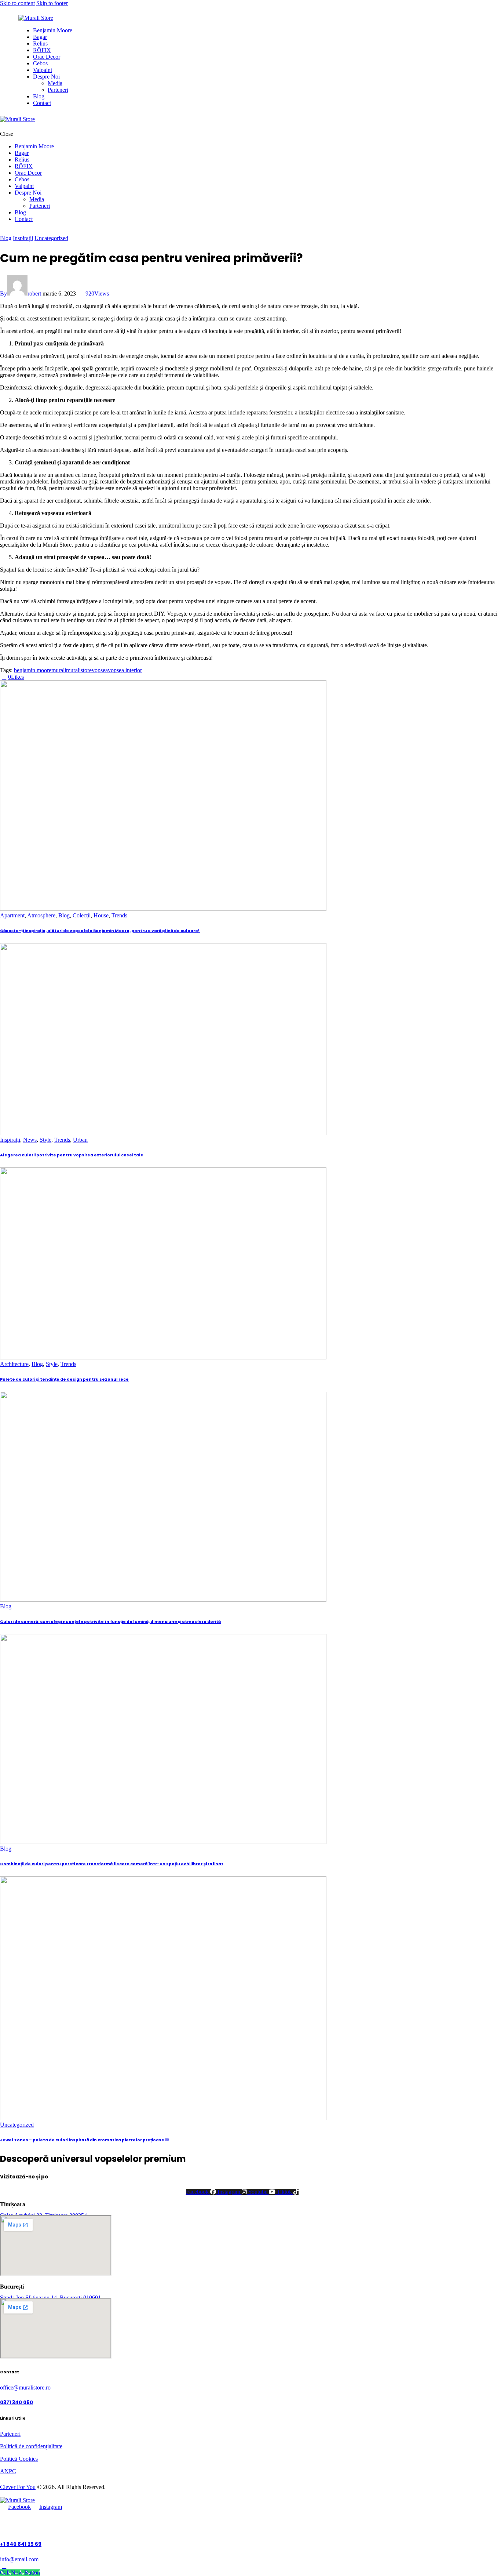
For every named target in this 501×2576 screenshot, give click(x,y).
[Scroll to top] (4, 2566)
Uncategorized (51, 238)
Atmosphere (41, 915)
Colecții (82, 915)
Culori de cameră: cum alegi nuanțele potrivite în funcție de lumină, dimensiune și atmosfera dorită (110, 1622)
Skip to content (17, 3)
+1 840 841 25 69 (21, 2544)
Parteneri (10, 2434)
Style (45, 1140)
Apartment (12, 915)
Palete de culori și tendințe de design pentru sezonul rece (64, 1379)
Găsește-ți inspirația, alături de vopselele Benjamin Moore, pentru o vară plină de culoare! (100, 931)
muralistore (79, 670)
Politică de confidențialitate (31, 2446)
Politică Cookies (19, 2459)
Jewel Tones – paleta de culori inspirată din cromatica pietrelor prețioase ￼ (85, 2140)
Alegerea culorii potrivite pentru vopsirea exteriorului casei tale (72, 1155)
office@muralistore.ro (25, 2387)
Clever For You (18, 2487)
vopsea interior (125, 670)
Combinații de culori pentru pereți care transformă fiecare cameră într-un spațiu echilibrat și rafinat (112, 1864)
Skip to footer (52, 3)
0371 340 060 (17, 2403)
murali (59, 670)
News (30, 1140)
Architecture (14, 1364)
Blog (6, 238)
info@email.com (19, 2559)
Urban (80, 1140)
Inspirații (23, 238)
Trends (119, 915)
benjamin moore (33, 670)
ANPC (8, 2471)
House (101, 915)
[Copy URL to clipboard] (44, 677)
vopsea (100, 670)
